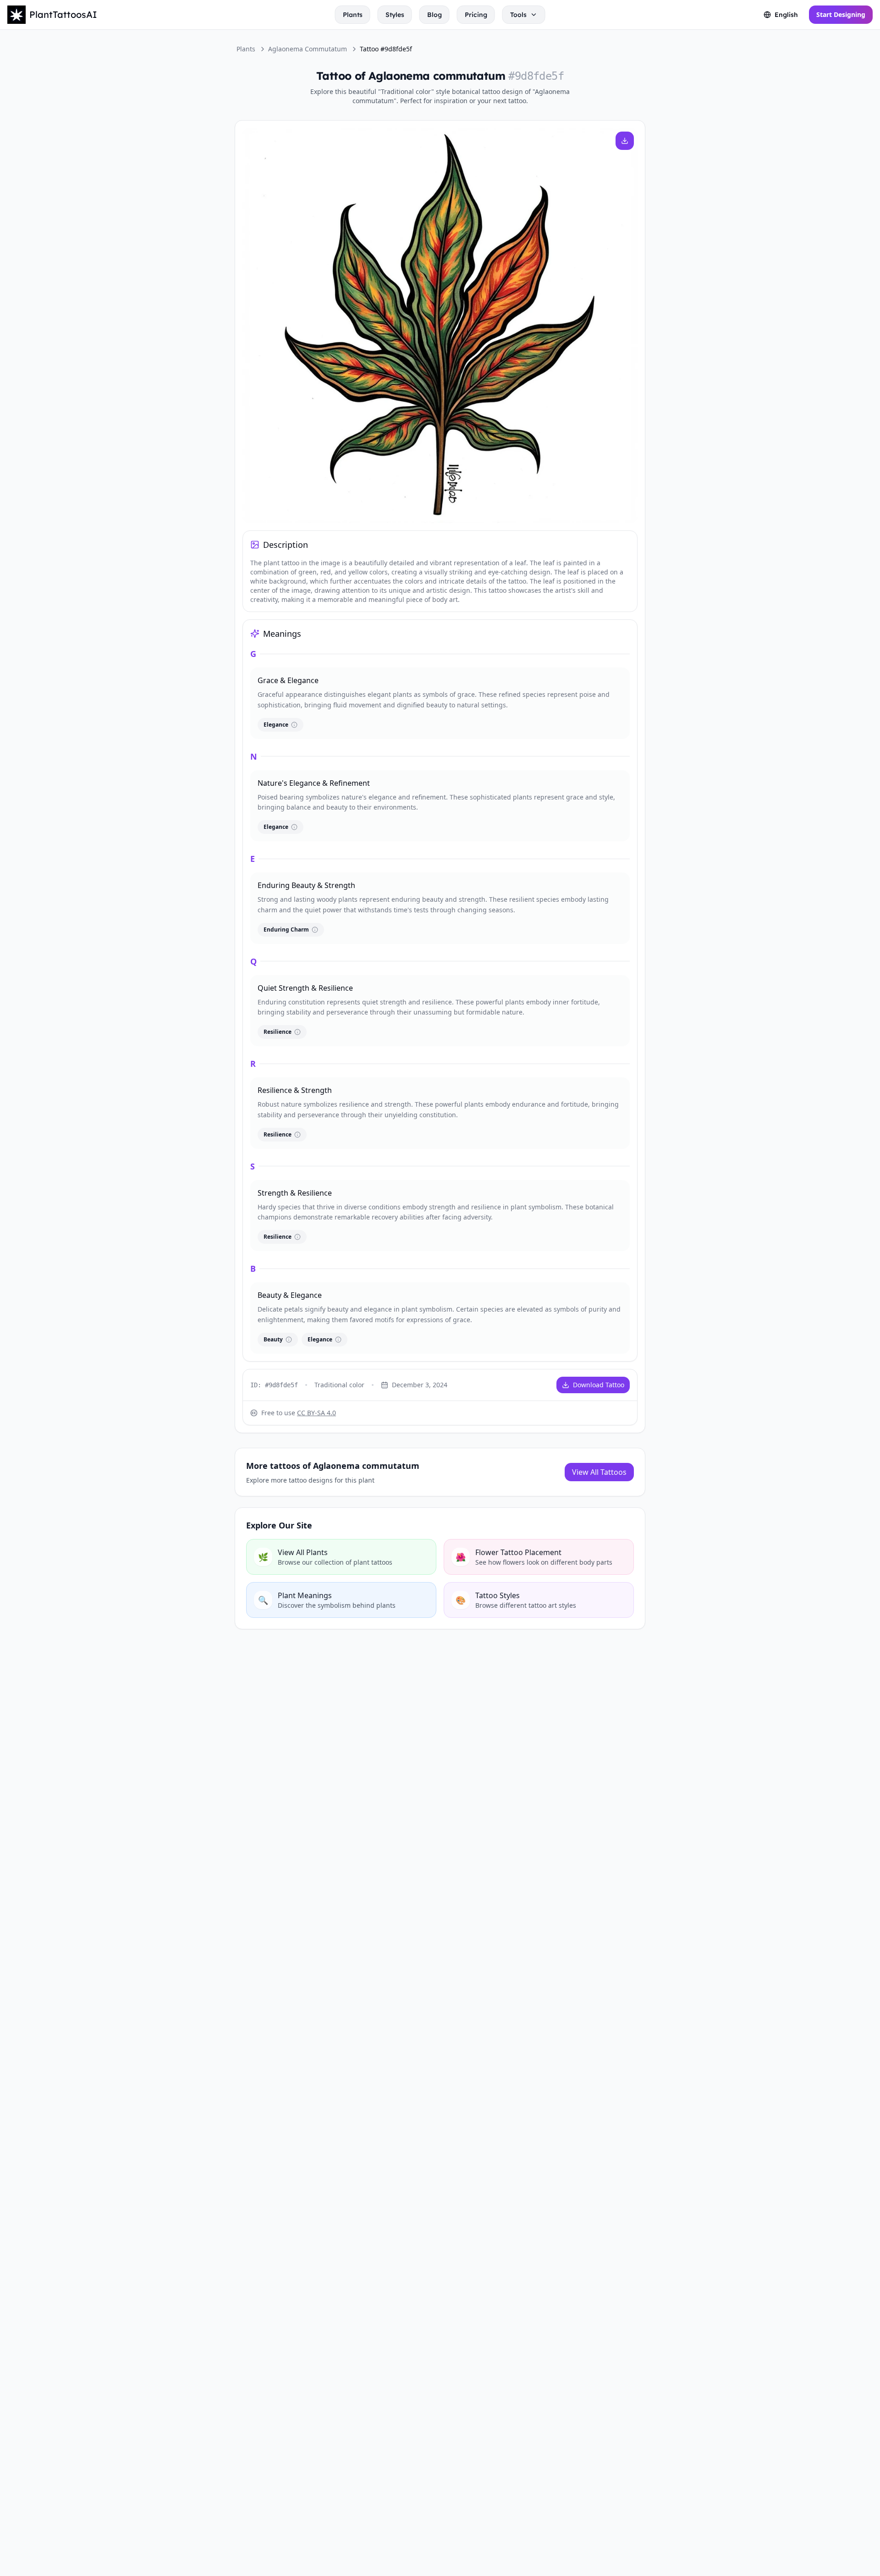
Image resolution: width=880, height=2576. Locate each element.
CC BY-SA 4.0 (316, 1413)
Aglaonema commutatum (308, 49)
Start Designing (841, 14)
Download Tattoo (599, 1385)
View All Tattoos (599, 1472)
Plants (353, 15)
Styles (395, 15)
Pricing (476, 15)
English (786, 15)
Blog (434, 15)
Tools (518, 15)
